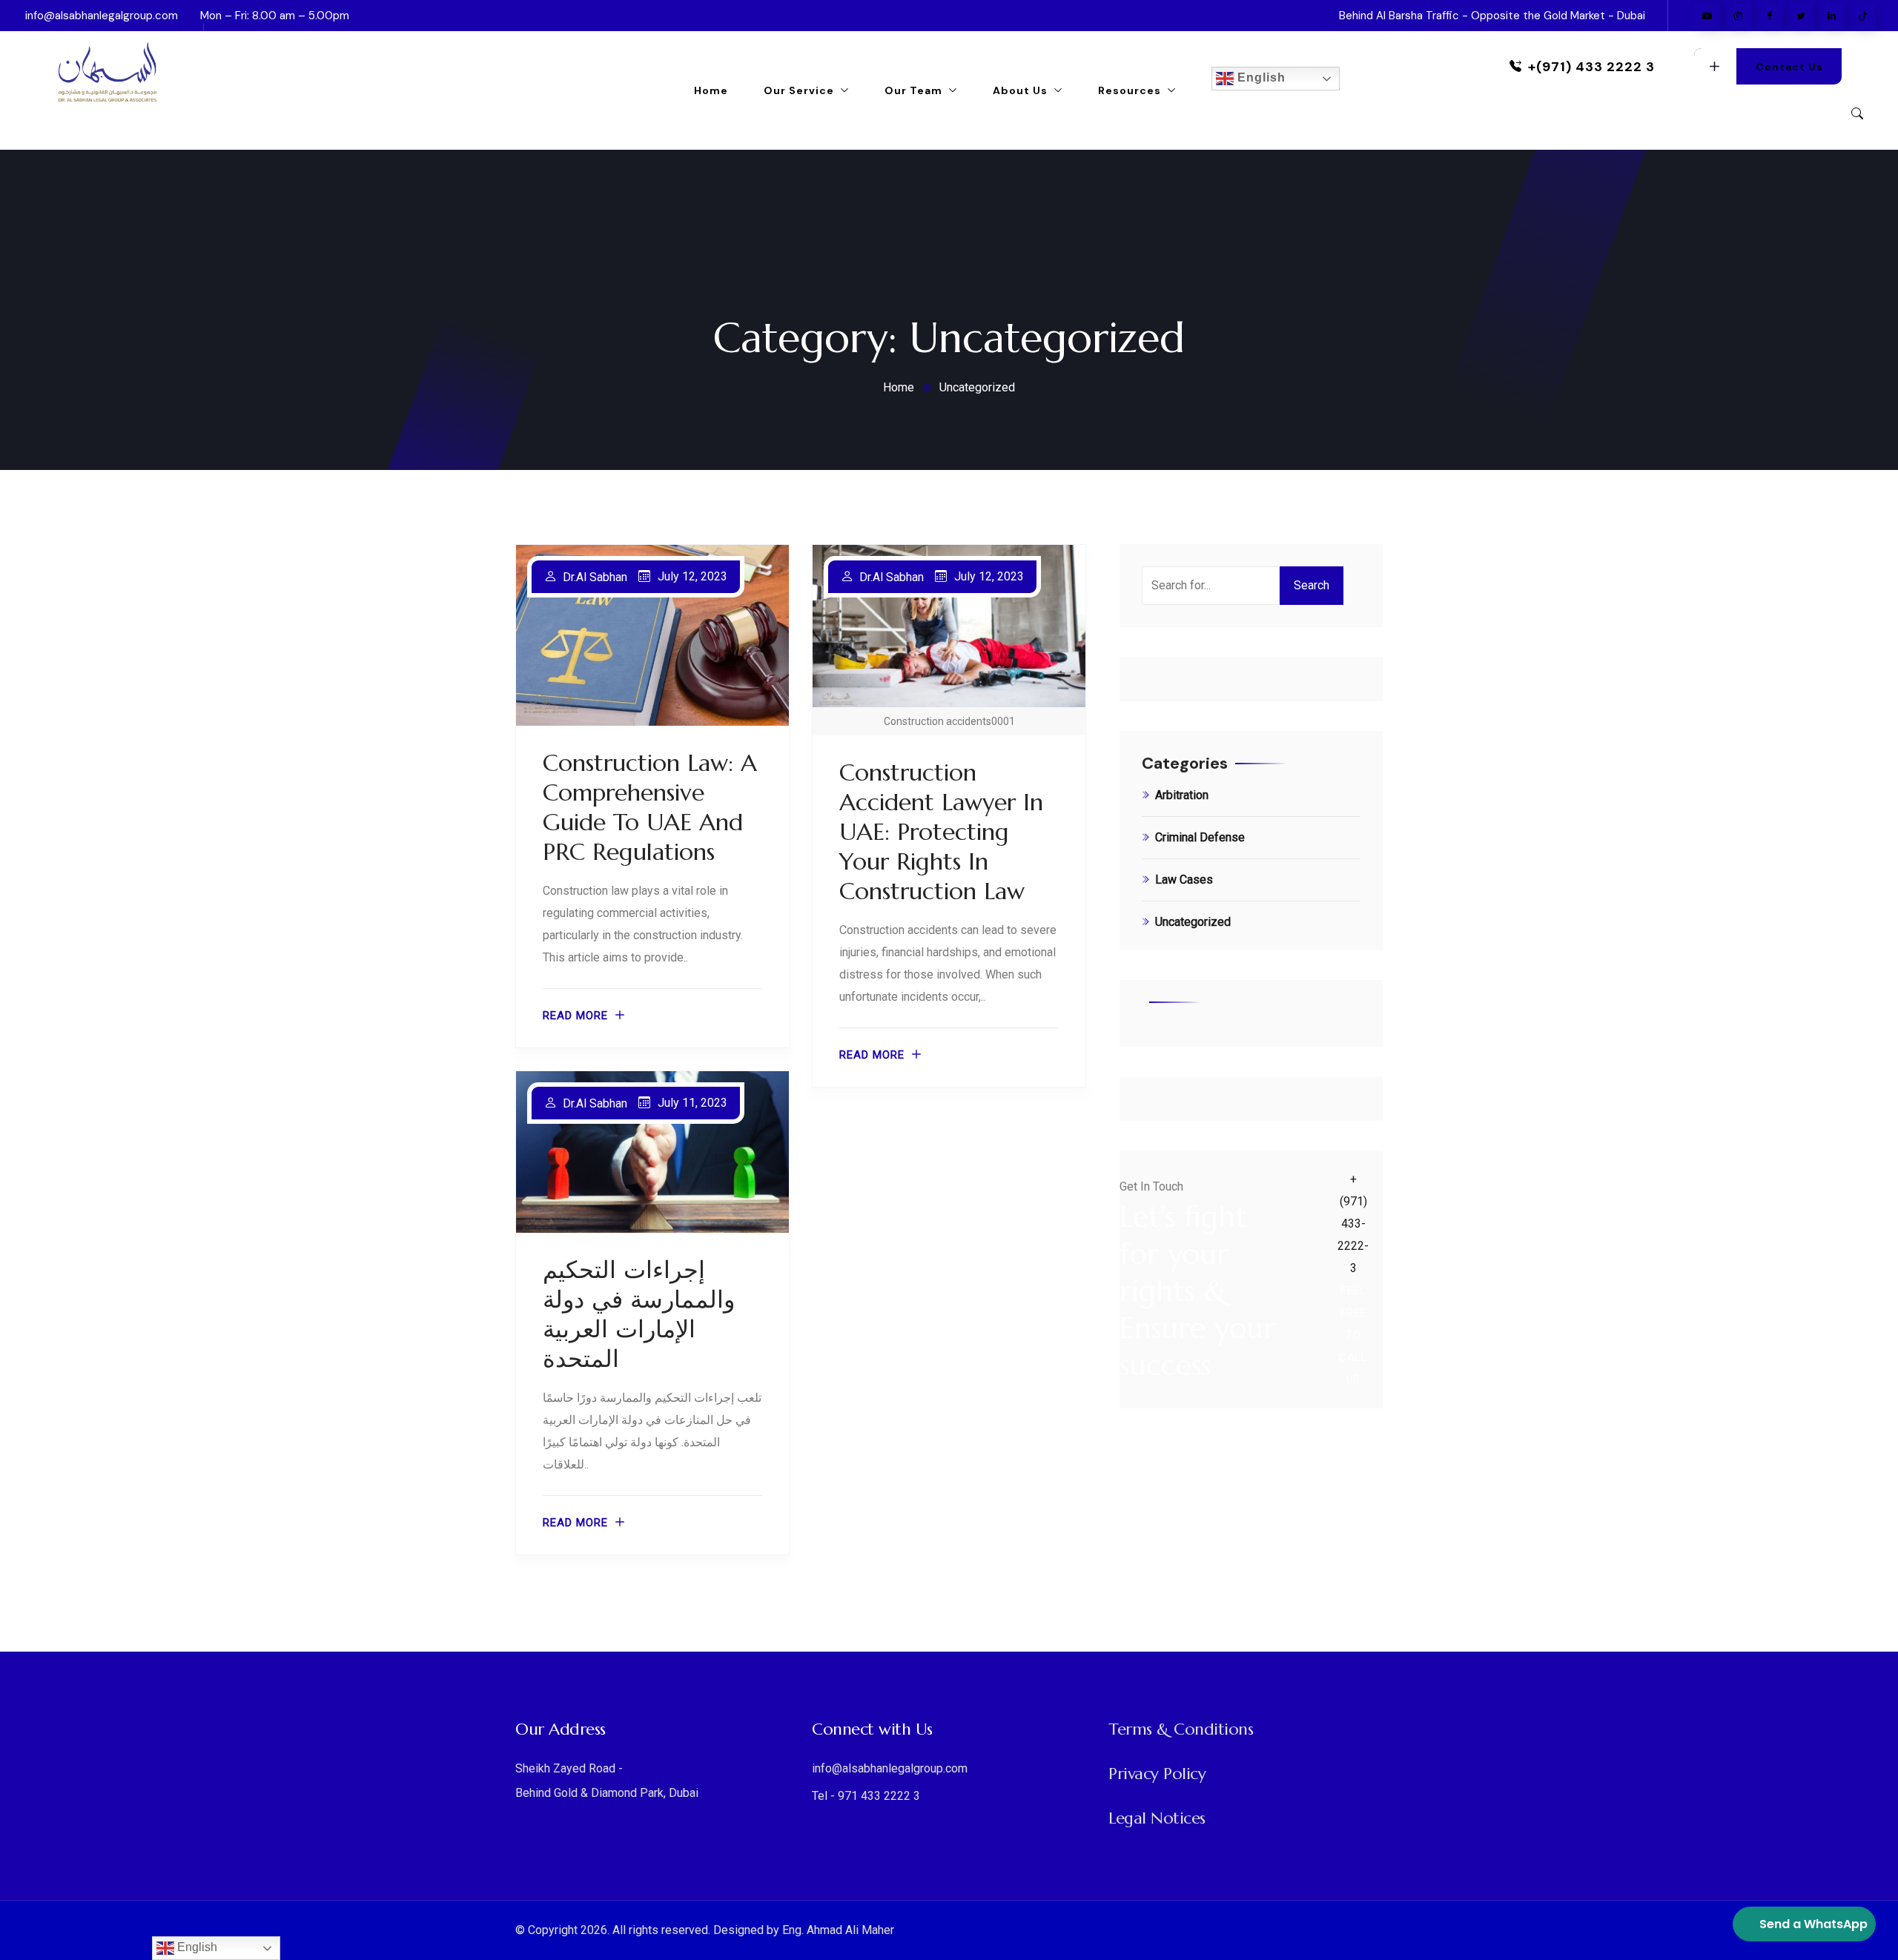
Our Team (913, 90)
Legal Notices (1157, 1818)
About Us (1020, 90)
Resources (1130, 90)
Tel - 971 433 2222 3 (866, 1796)
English (1260, 77)
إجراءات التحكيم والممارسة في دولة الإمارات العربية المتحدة (639, 1314)
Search (1312, 585)
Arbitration (1182, 795)
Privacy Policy (1157, 1774)
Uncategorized (1193, 922)
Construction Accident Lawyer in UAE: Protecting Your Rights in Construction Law (941, 832)
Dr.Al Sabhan (595, 577)
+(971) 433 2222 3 (1591, 67)
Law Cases (1184, 880)
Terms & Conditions (1181, 1729)
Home (711, 90)
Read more (575, 1016)
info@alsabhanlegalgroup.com (102, 16)
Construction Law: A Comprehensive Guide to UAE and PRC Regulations (650, 807)
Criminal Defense (1200, 837)
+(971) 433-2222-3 (1353, 1224)
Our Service (799, 90)
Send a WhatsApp (1813, 1924)
